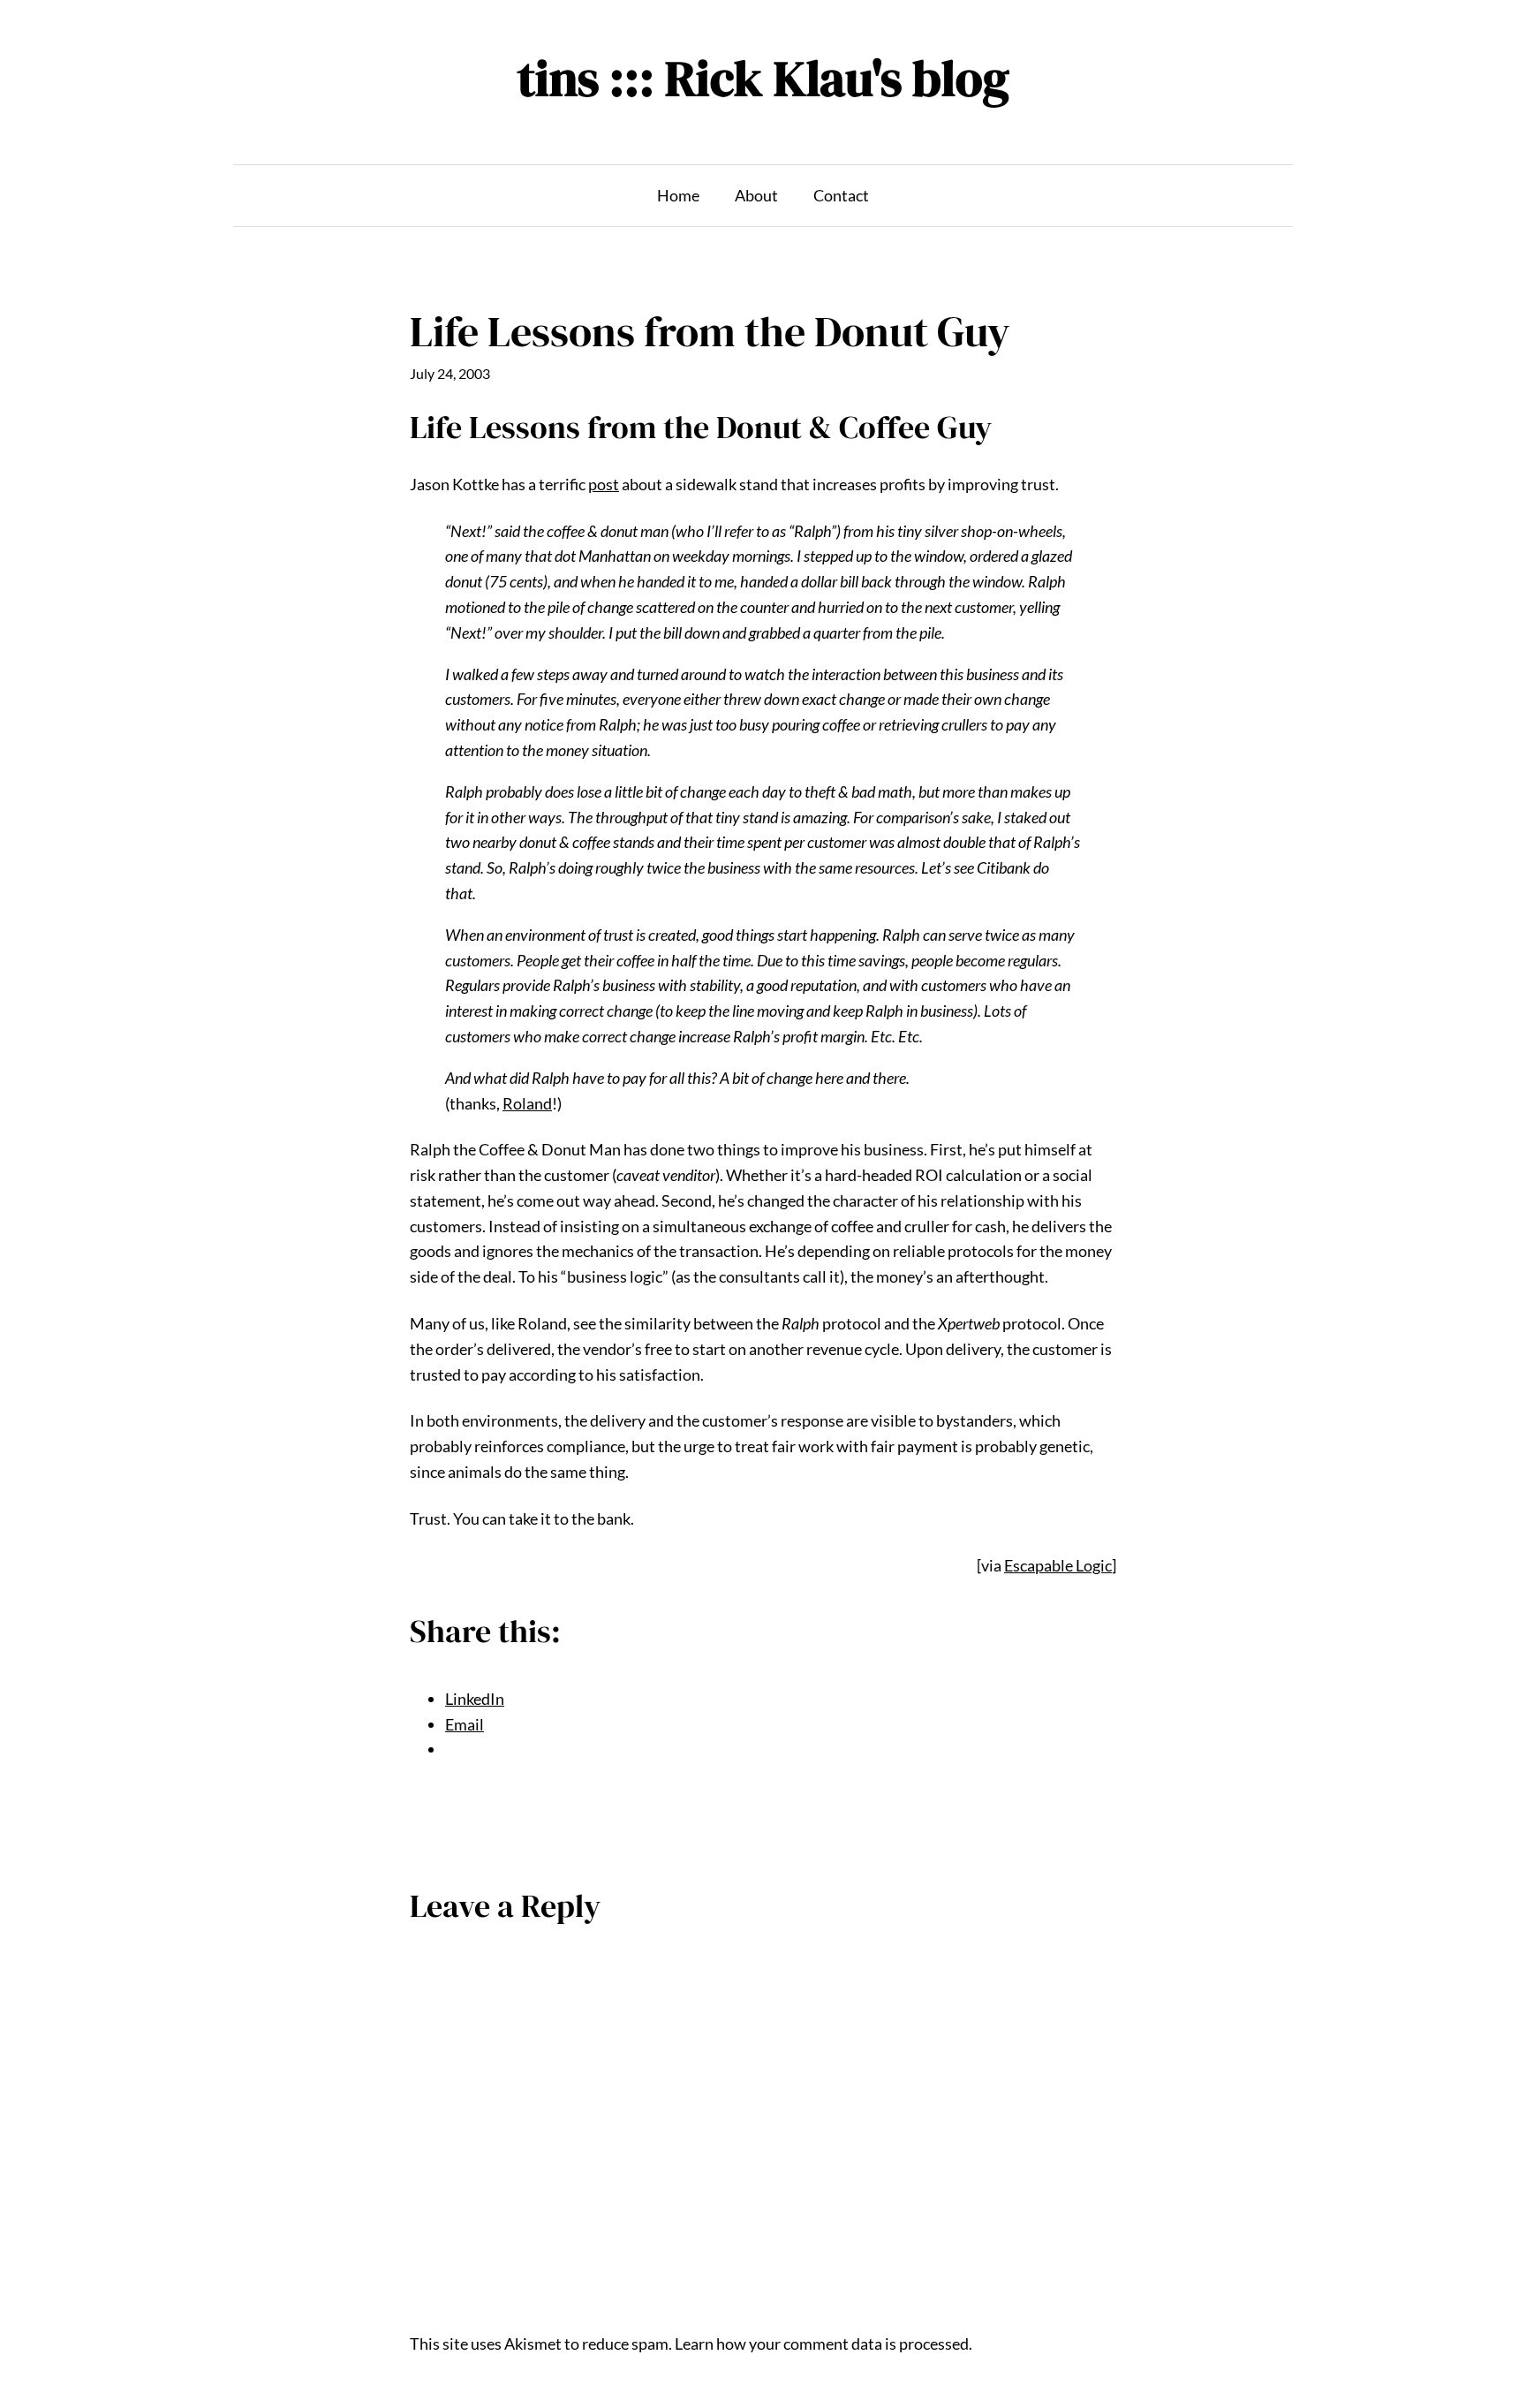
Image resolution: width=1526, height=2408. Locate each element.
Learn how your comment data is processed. (823, 2344)
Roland (527, 1103)
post (604, 484)
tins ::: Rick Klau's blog (763, 78)
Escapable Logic (1058, 1565)
